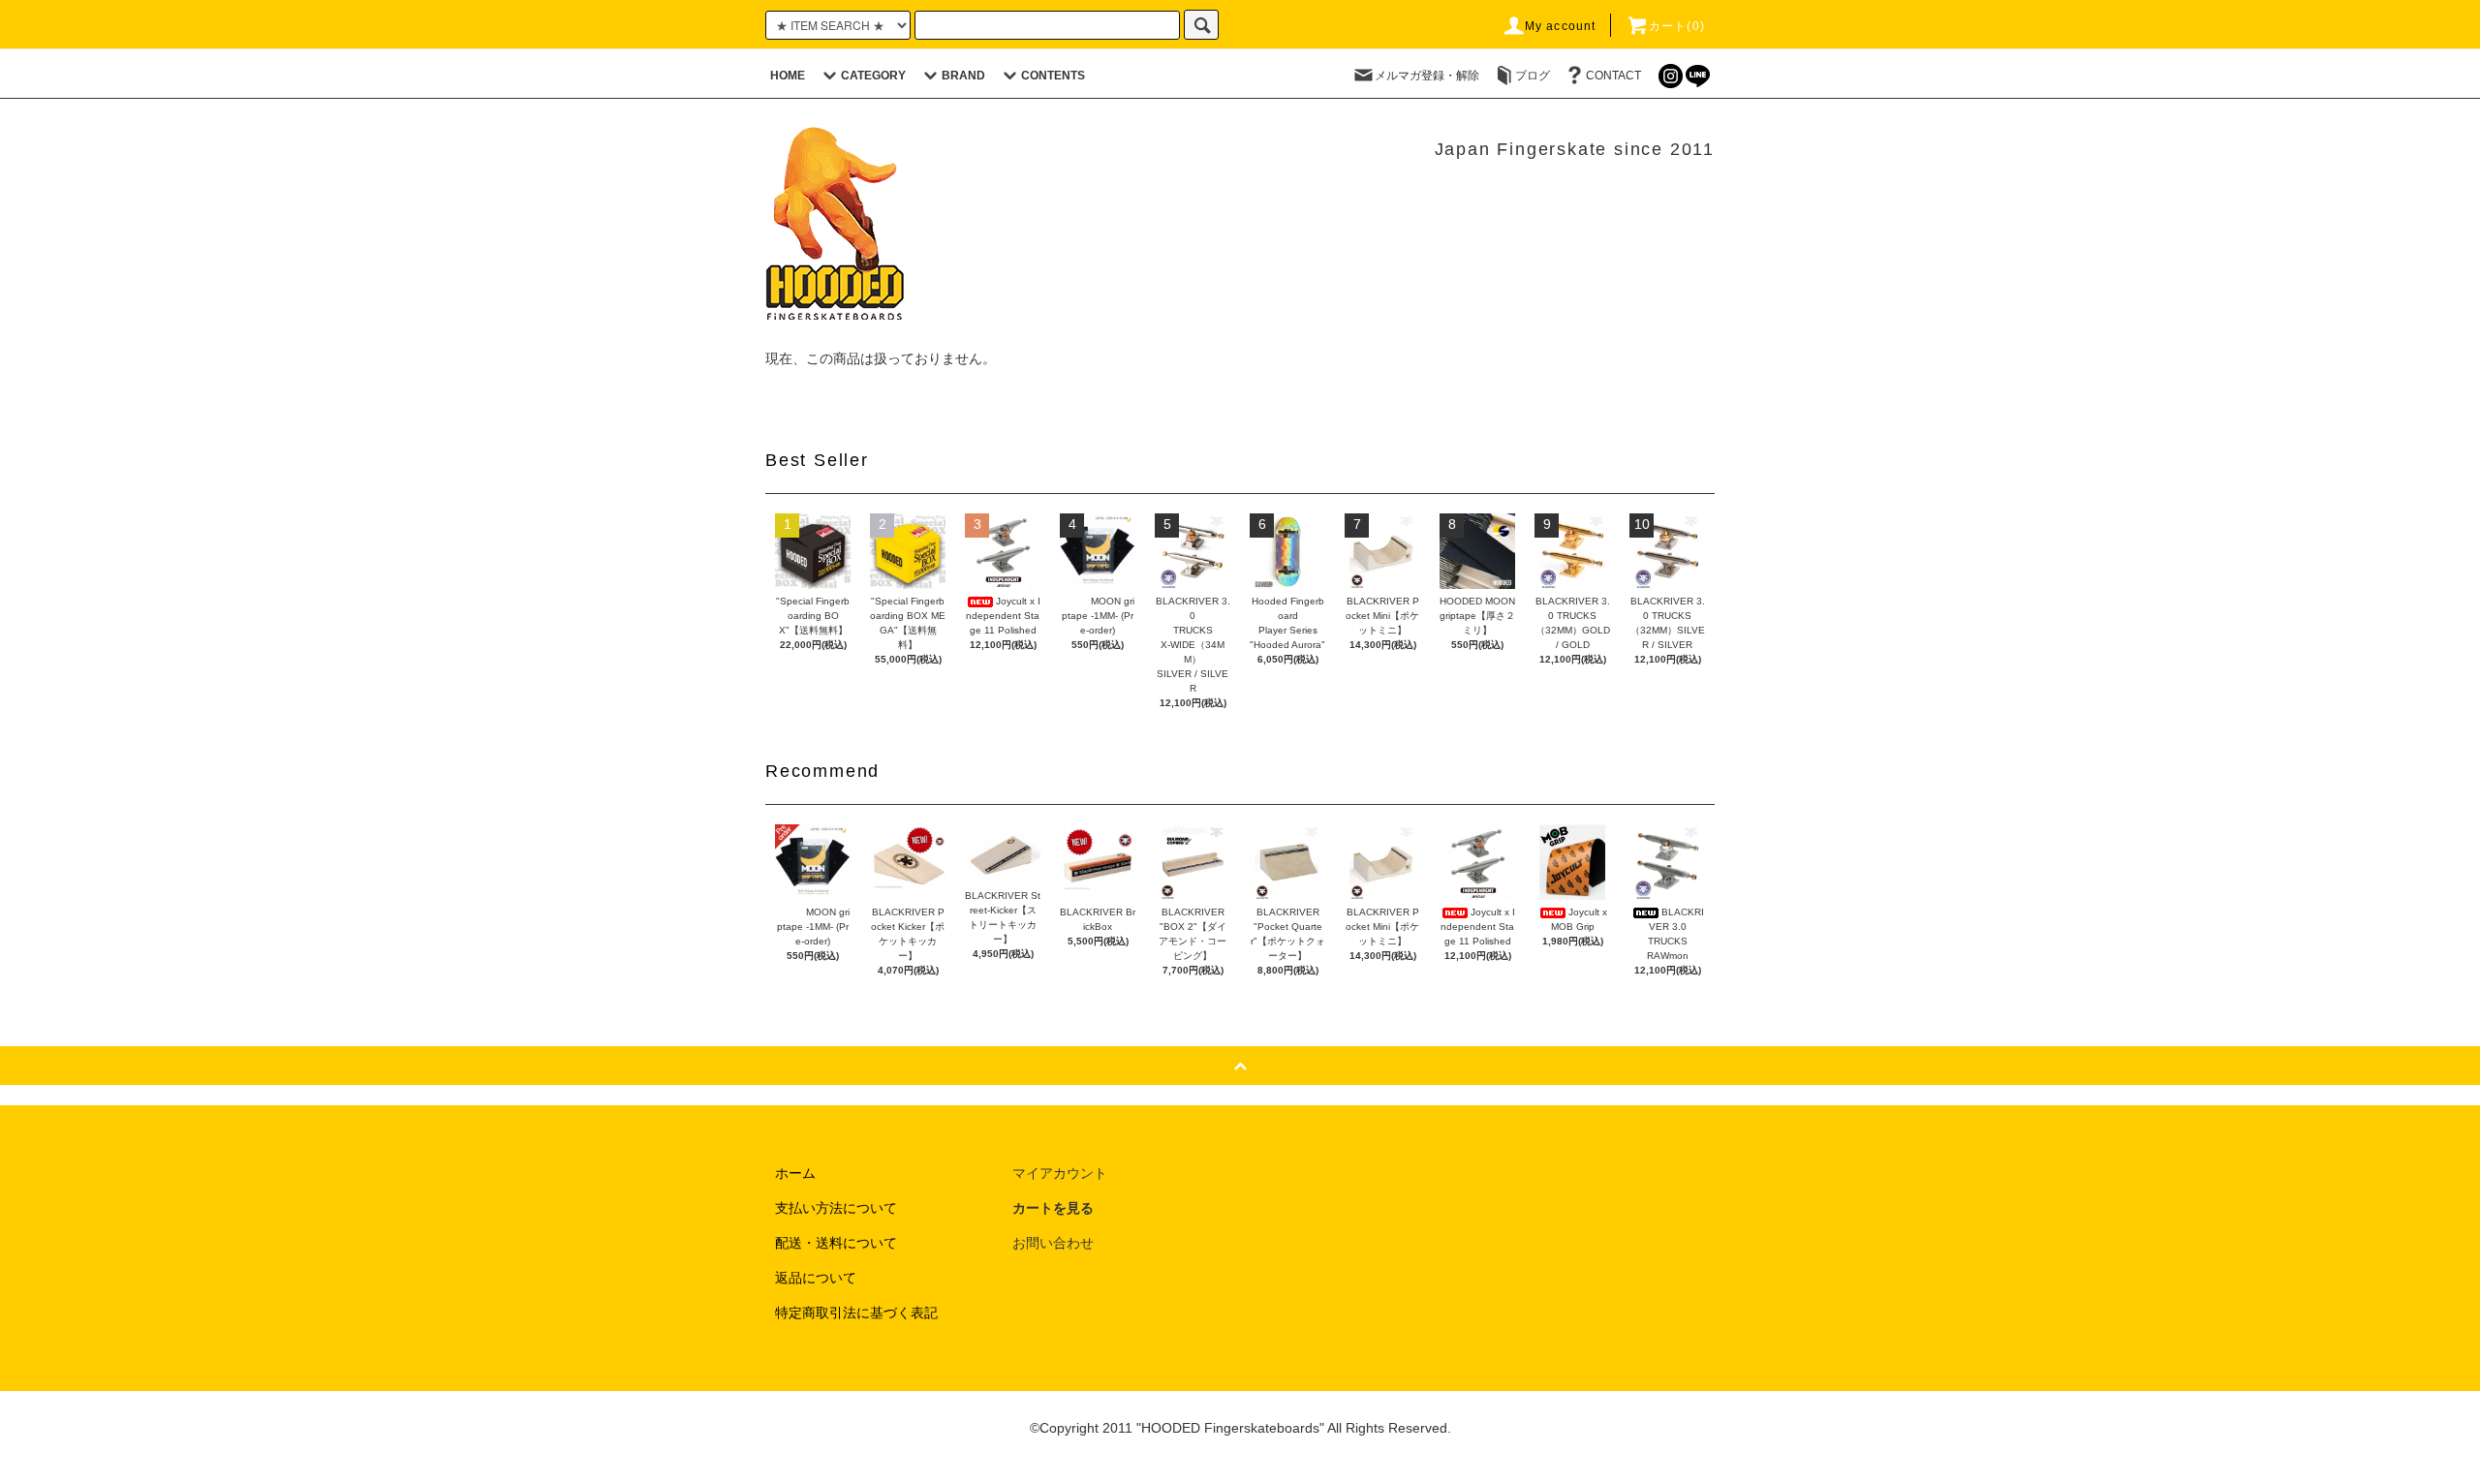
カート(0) (1677, 26)
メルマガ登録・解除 (1427, 76)
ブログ (1533, 76)
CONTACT (1613, 76)
